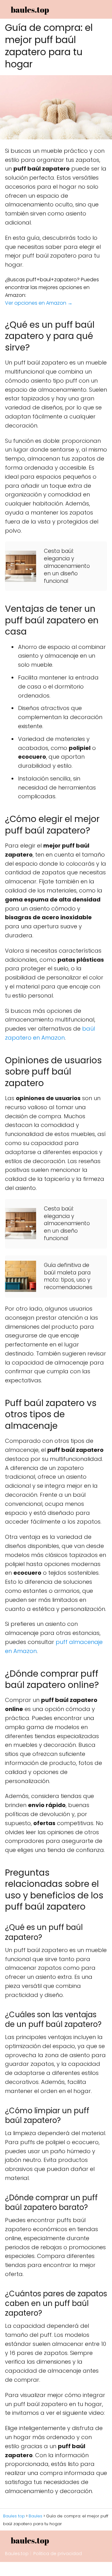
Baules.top (17, 2554)
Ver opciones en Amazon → (39, 303)
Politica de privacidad (58, 2554)
